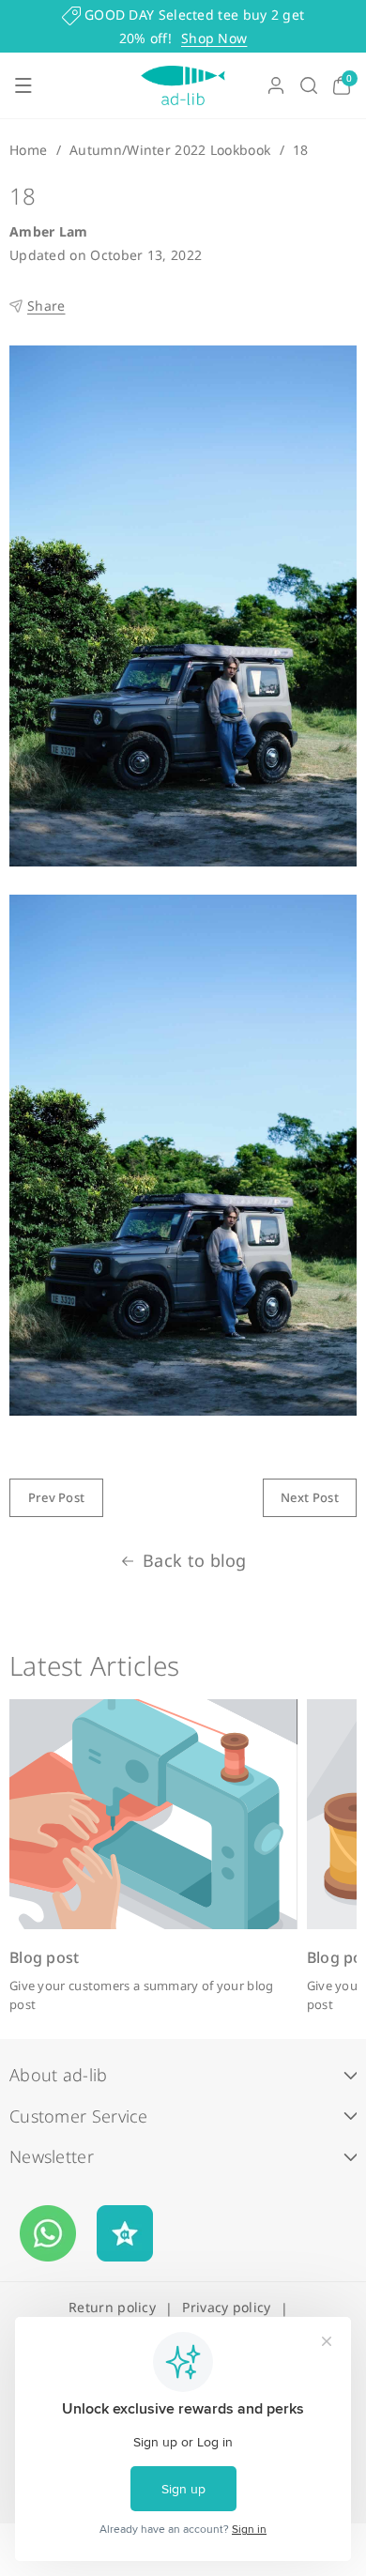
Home (28, 150)
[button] (23, 85)
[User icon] (276, 85)
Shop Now (214, 38)
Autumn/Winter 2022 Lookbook (170, 150)
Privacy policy (226, 2307)
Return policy (112, 2307)
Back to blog (195, 1560)
